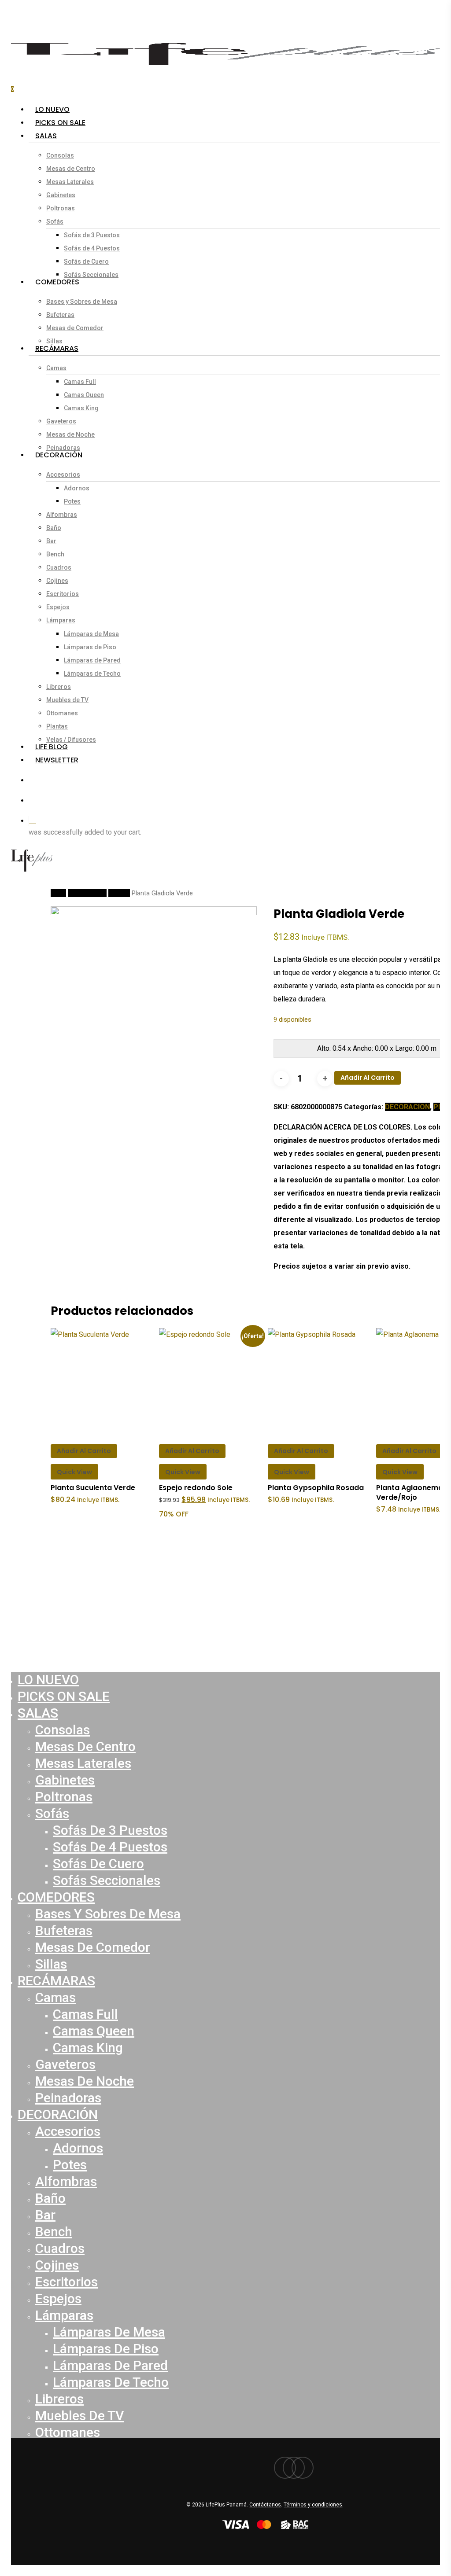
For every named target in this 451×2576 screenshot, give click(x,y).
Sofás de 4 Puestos (110, 1847)
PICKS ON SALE (64, 1696)
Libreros (59, 2399)
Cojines (57, 2265)
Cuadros (60, 2248)
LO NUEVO (48, 1680)
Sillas (51, 1964)
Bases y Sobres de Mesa (108, 1914)
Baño (50, 2198)
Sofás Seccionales (107, 1880)
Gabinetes (65, 1780)
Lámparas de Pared (110, 2365)
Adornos (78, 2148)
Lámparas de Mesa (109, 2332)
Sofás (52, 1813)
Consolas (63, 1730)
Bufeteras (64, 1930)
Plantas (119, 893)
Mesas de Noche (85, 2081)
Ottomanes (68, 2432)
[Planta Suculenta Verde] (102, 1380)
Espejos (58, 2298)
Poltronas (64, 1797)
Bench (54, 2232)
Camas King (88, 2048)
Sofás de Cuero (98, 1864)
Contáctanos (265, 2505)
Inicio (58, 893)
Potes (70, 2165)
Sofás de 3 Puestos (110, 1830)
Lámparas (64, 2315)
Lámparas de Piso (106, 2349)
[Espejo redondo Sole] (211, 1380)
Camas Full (85, 2014)
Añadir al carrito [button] (84, 1451)
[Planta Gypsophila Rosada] (319, 1380)
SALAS (38, 1713)
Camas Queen (94, 2031)
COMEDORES (56, 1897)
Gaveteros (65, 2064)
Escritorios (67, 2282)
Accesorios (68, 2131)
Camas (55, 1997)
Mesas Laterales (83, 1763)
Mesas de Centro (85, 1746)
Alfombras (66, 2181)
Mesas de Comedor (93, 1947)
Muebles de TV (79, 2416)
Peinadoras (68, 2098)
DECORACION (87, 893)
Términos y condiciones (313, 2505)
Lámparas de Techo (111, 2382)
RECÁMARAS (56, 1981)
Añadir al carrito (368, 1078)
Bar (45, 2215)
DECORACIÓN (58, 2114)
